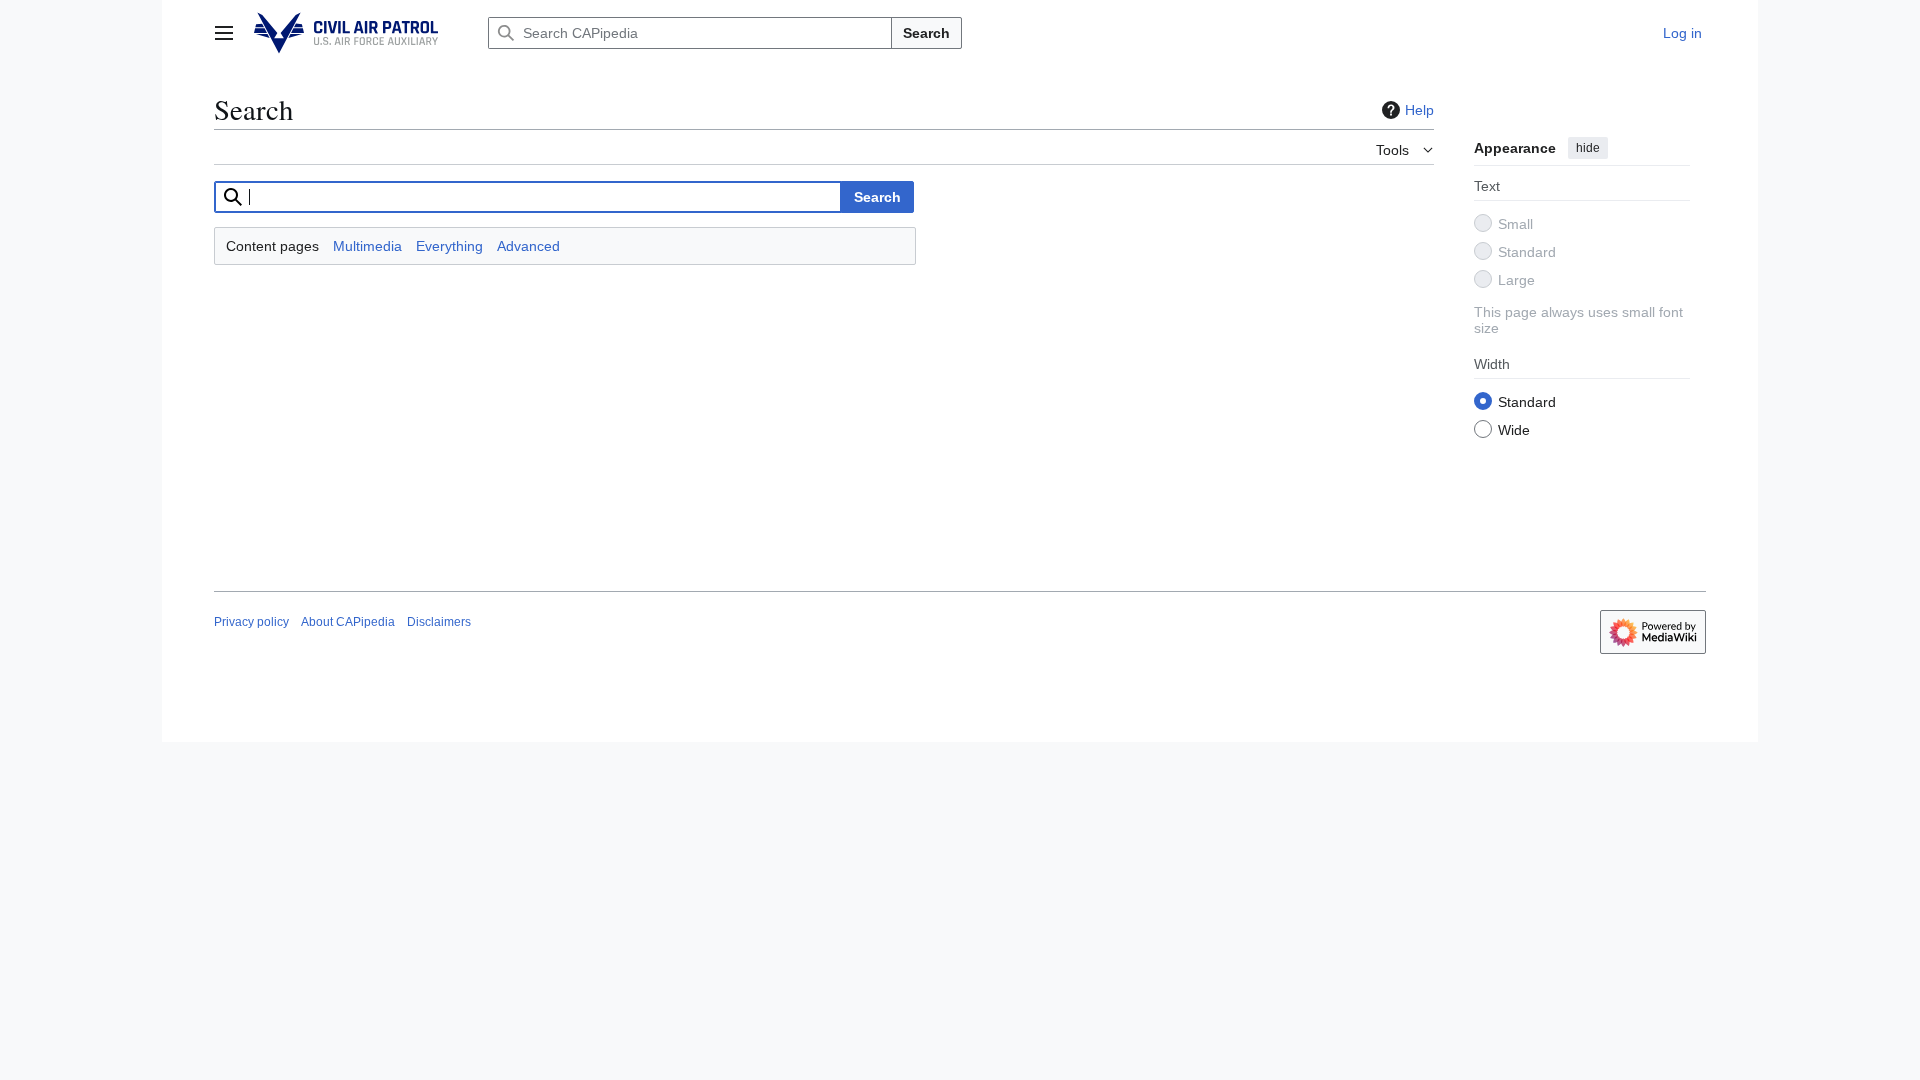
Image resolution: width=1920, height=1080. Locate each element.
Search (926, 33)
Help (1419, 110)
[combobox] (528, 197)
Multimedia (367, 246)
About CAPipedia (348, 622)
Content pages (272, 246)
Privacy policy (251, 622)
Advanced (528, 246)
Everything (449, 246)
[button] (224, 33)
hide (1588, 148)
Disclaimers (439, 622)
